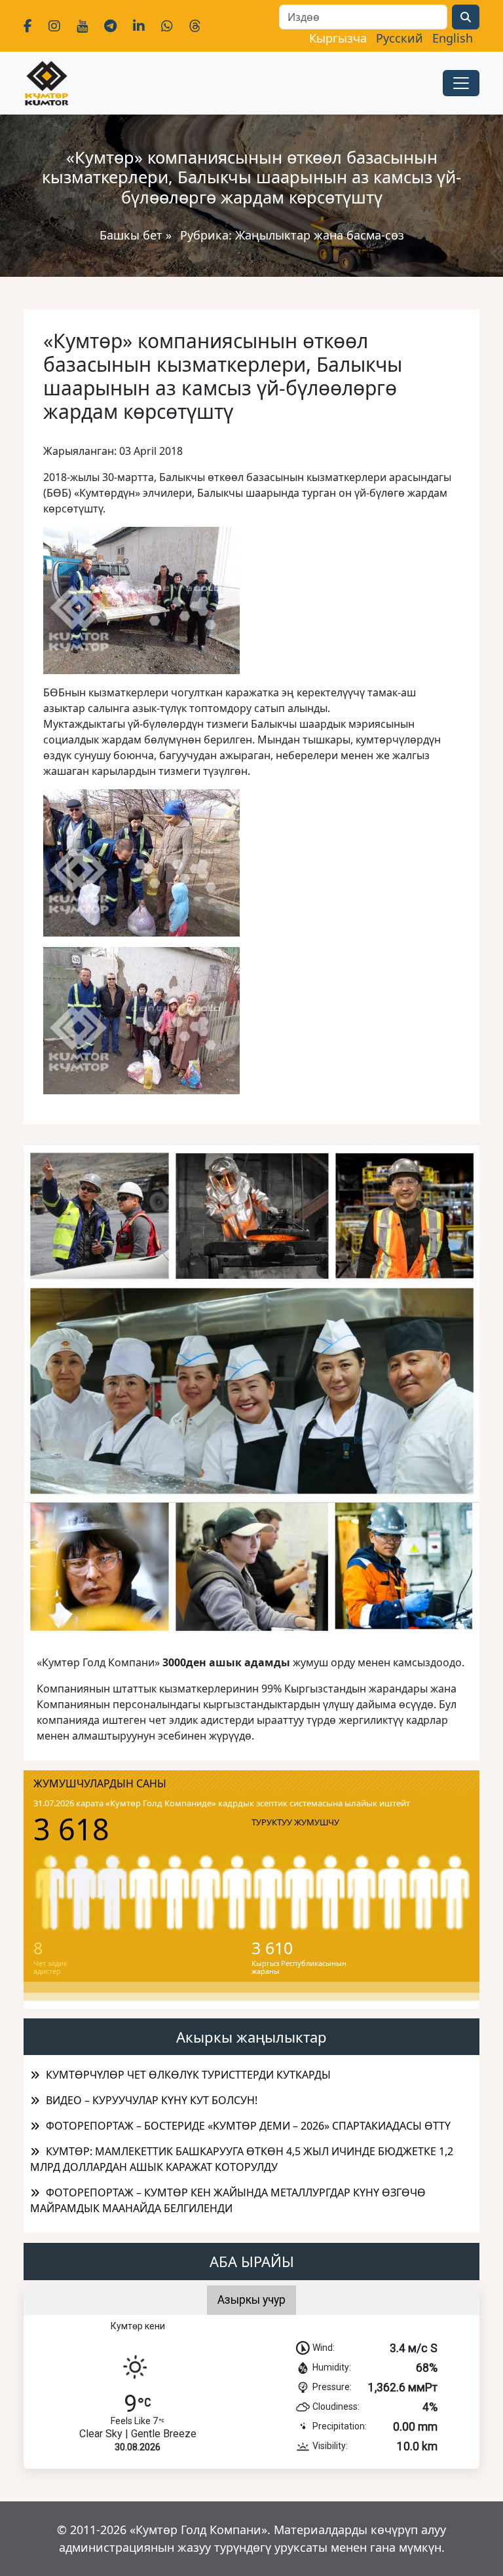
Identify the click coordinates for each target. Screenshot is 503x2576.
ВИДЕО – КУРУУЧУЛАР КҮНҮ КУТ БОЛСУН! (152, 2100)
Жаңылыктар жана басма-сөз (320, 235)
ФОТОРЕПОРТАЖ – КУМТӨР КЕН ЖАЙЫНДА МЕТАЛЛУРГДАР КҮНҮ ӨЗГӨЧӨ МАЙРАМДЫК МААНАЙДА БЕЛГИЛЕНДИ (228, 2200)
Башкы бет (133, 235)
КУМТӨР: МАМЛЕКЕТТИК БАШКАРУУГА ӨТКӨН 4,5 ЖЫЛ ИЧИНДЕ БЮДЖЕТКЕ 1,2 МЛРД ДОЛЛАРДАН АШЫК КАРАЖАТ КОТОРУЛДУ (242, 2159)
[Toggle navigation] (461, 83)
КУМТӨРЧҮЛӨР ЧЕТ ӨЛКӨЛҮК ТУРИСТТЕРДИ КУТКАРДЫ (188, 2075)
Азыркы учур (251, 2300)
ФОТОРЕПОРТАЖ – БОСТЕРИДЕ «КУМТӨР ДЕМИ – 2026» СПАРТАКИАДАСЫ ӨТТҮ (248, 2126)
